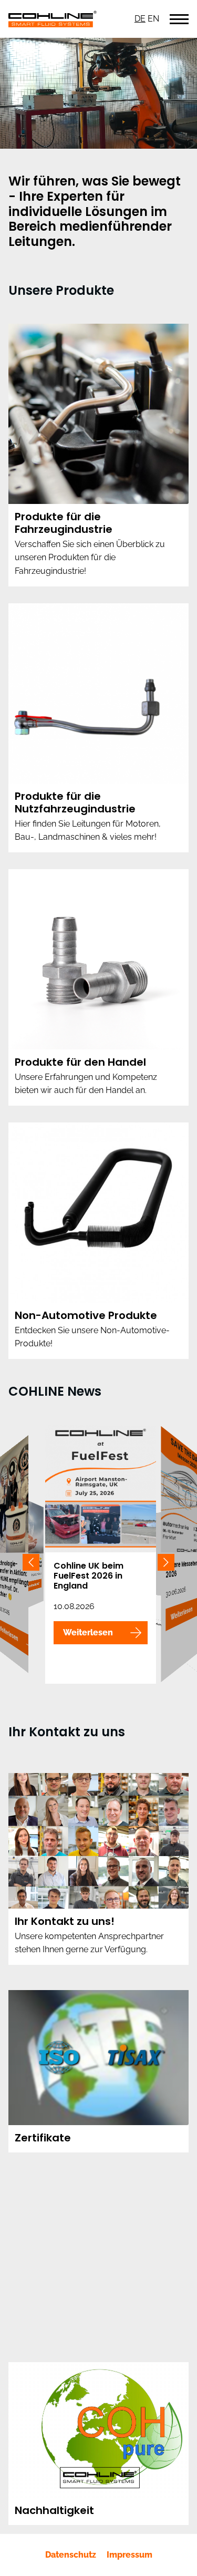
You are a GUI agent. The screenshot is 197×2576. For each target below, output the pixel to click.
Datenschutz (71, 2555)
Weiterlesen (88, 1632)
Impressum (129, 2555)
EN (153, 19)
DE (140, 19)
